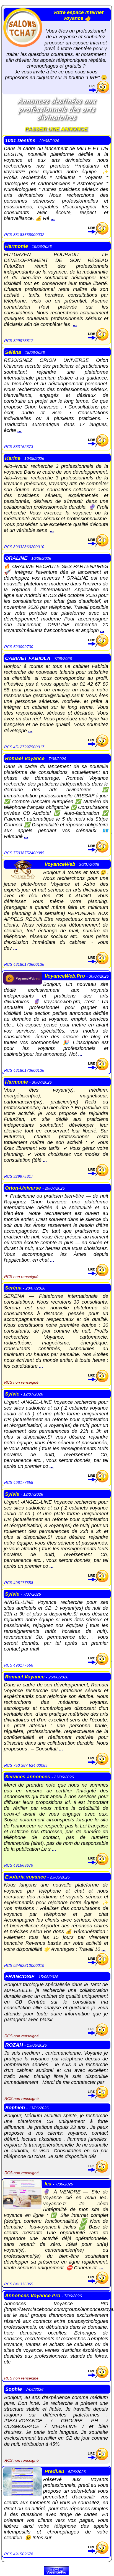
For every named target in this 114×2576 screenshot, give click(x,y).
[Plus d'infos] (99, 91)
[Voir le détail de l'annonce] (98, 233)
